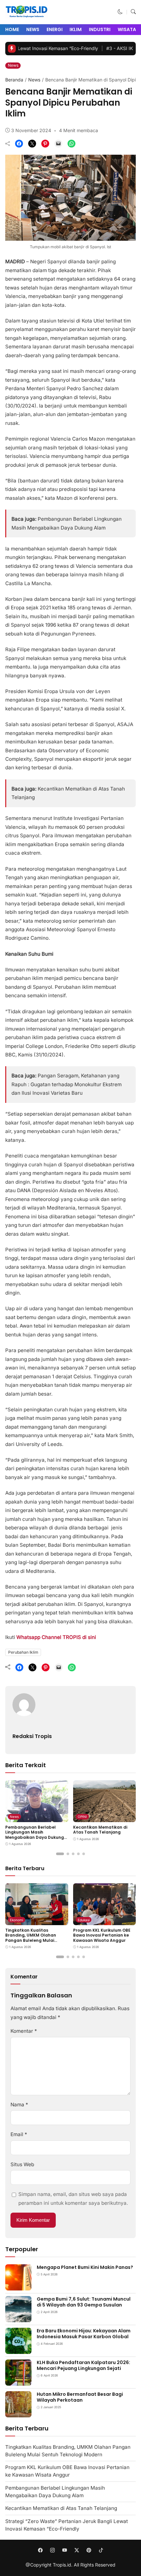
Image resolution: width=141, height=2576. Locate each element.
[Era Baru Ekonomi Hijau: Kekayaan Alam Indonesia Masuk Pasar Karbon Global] (18, 2350)
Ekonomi (16, 1920)
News (33, 29)
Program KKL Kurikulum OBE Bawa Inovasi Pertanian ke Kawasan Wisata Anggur (102, 1935)
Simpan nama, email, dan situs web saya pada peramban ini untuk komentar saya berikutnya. (73, 2198)
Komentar (24, 2031)
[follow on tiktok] (101, 2550)
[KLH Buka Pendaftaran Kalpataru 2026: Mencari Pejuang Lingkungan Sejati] (18, 2381)
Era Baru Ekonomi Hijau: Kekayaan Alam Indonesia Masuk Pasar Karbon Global (84, 2334)
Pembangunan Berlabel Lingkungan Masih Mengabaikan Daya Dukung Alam (35, 1835)
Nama (19, 2105)
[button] (120, 12)
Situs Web (22, 2164)
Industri (100, 29)
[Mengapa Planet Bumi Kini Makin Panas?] (18, 2286)
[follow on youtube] (64, 2550)
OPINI (82, 1817)
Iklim (76, 29)
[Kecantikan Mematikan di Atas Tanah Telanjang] (105, 1817)
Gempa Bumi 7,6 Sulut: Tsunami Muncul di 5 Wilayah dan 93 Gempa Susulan (84, 2302)
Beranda (14, 80)
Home (12, 29)
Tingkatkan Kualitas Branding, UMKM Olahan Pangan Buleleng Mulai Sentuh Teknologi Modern (32, 1938)
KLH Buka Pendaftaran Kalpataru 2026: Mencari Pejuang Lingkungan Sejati (83, 2365)
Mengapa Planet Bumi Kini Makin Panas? (85, 2267)
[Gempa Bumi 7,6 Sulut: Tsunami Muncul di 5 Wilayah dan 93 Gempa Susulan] (18, 2318)
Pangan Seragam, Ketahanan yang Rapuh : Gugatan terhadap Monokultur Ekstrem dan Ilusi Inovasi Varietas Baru (67, 1084)
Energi (55, 29)
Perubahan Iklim (23, 1652)
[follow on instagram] (52, 2550)
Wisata (127, 29)
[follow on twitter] (77, 2550)
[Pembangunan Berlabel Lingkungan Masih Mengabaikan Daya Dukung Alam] (37, 1817)
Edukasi (84, 1920)
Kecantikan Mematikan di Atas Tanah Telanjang (100, 1830)
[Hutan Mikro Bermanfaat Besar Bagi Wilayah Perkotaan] (18, 2413)
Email (19, 2134)
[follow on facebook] (40, 2550)
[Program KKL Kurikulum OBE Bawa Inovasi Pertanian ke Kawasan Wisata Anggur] (105, 1920)
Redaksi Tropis (32, 1736)
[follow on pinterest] (89, 2550)
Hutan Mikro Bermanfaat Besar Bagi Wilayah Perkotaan (80, 2397)
